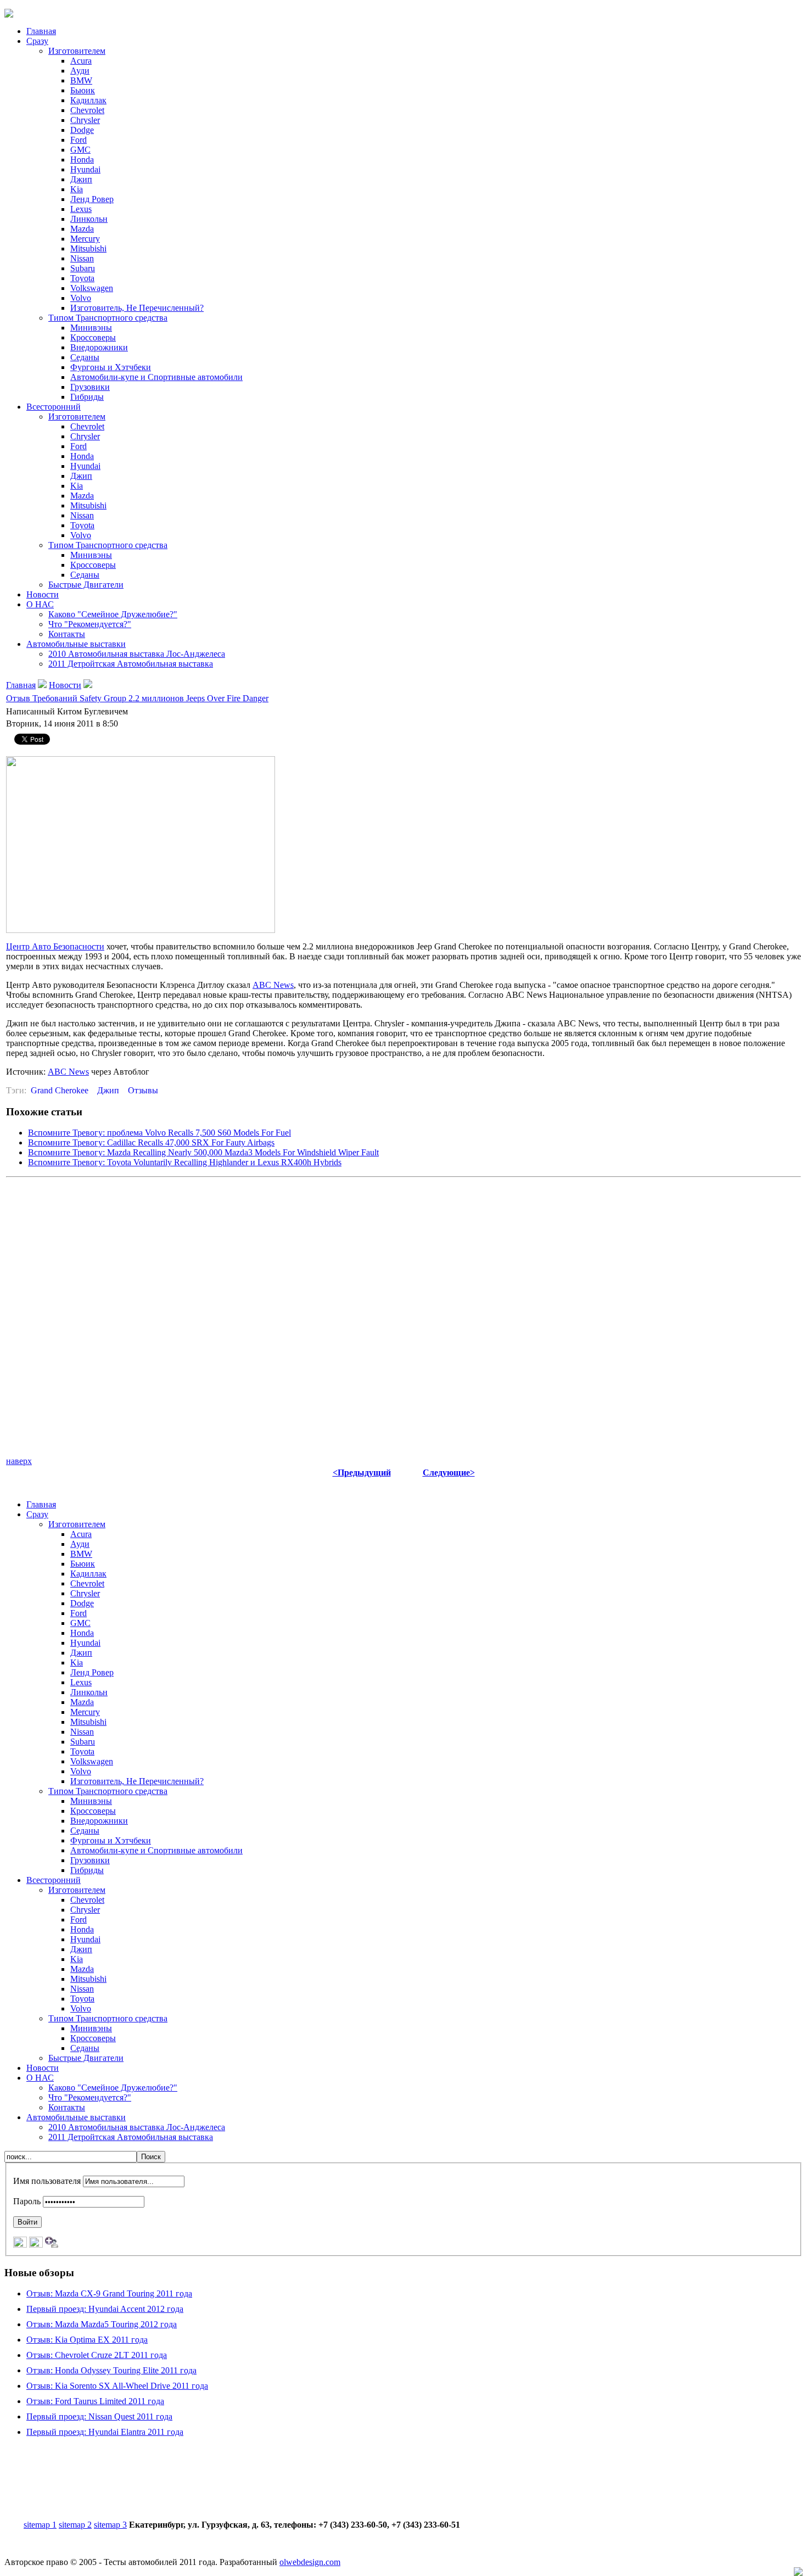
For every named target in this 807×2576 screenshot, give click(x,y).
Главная (21, 685)
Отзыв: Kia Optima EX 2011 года (87, 2340)
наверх (19, 1461)
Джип (108, 1090)
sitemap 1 (40, 2525)
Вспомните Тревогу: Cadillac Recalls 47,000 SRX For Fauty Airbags (151, 1142)
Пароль (27, 2201)
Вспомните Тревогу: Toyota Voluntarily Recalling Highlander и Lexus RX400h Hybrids (185, 1162)
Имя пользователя (47, 2181)
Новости (65, 685)
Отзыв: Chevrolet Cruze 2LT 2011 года (97, 2355)
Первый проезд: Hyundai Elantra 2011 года (105, 2432)
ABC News (273, 985)
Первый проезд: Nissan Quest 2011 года (99, 2416)
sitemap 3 (110, 2525)
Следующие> (449, 1473)
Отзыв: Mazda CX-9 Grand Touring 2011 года (109, 2293)
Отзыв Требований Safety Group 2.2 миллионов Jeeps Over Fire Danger (137, 698)
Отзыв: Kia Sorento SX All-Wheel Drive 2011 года (117, 2386)
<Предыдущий (362, 1473)
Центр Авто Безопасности (55, 946)
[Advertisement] (403, 2486)
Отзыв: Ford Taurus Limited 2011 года (95, 2401)
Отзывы (143, 1090)
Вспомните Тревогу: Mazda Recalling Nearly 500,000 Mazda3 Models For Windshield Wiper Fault (203, 1152)
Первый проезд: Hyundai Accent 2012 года (105, 2309)
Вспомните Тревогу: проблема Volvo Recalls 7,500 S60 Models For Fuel (159, 1133)
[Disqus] (403, 1319)
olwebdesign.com (310, 2562)
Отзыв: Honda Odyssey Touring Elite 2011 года (111, 2370)
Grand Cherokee (60, 1090)
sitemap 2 (75, 2525)
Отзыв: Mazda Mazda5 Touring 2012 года (102, 2324)
